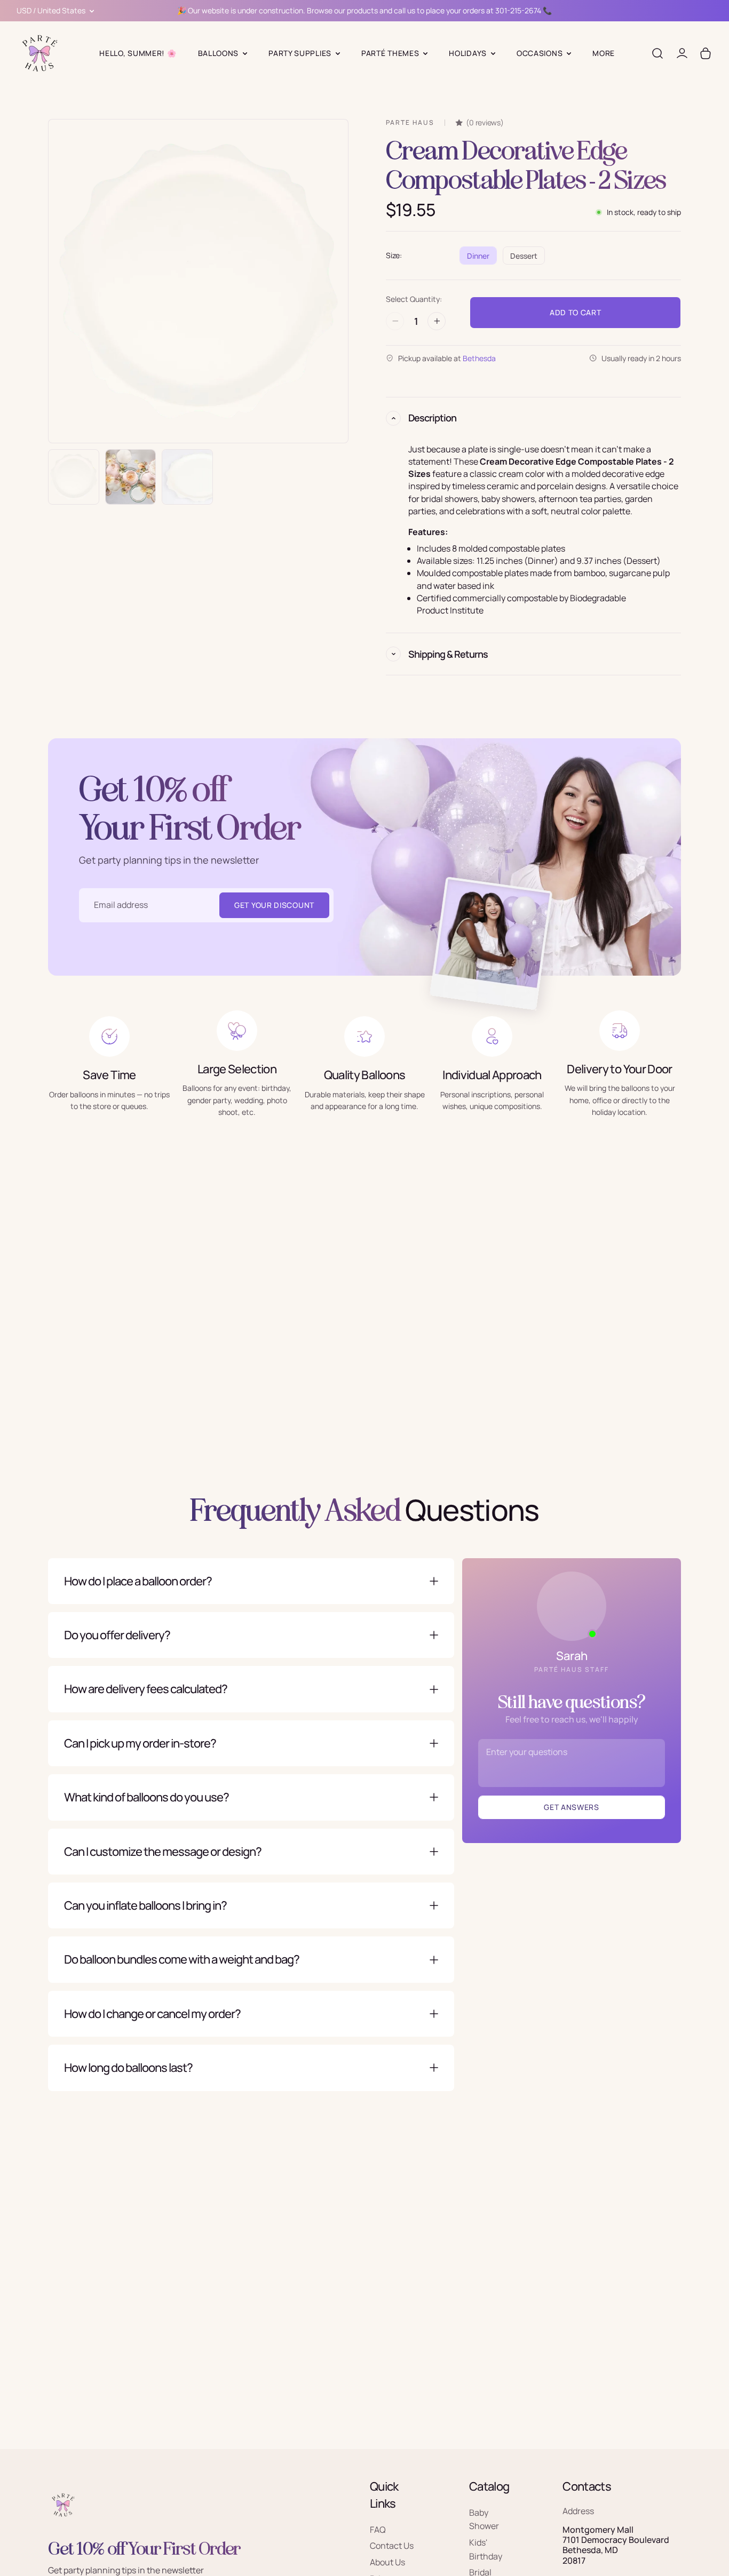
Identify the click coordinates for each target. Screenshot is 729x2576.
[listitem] (604, 53)
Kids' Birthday (486, 2549)
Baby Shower (484, 2519)
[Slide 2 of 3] (131, 477)
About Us (387, 2562)
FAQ (378, 2530)
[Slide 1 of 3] (74, 477)
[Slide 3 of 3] (187, 477)
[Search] (657, 53)
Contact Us (392, 2546)
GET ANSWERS (572, 1807)
